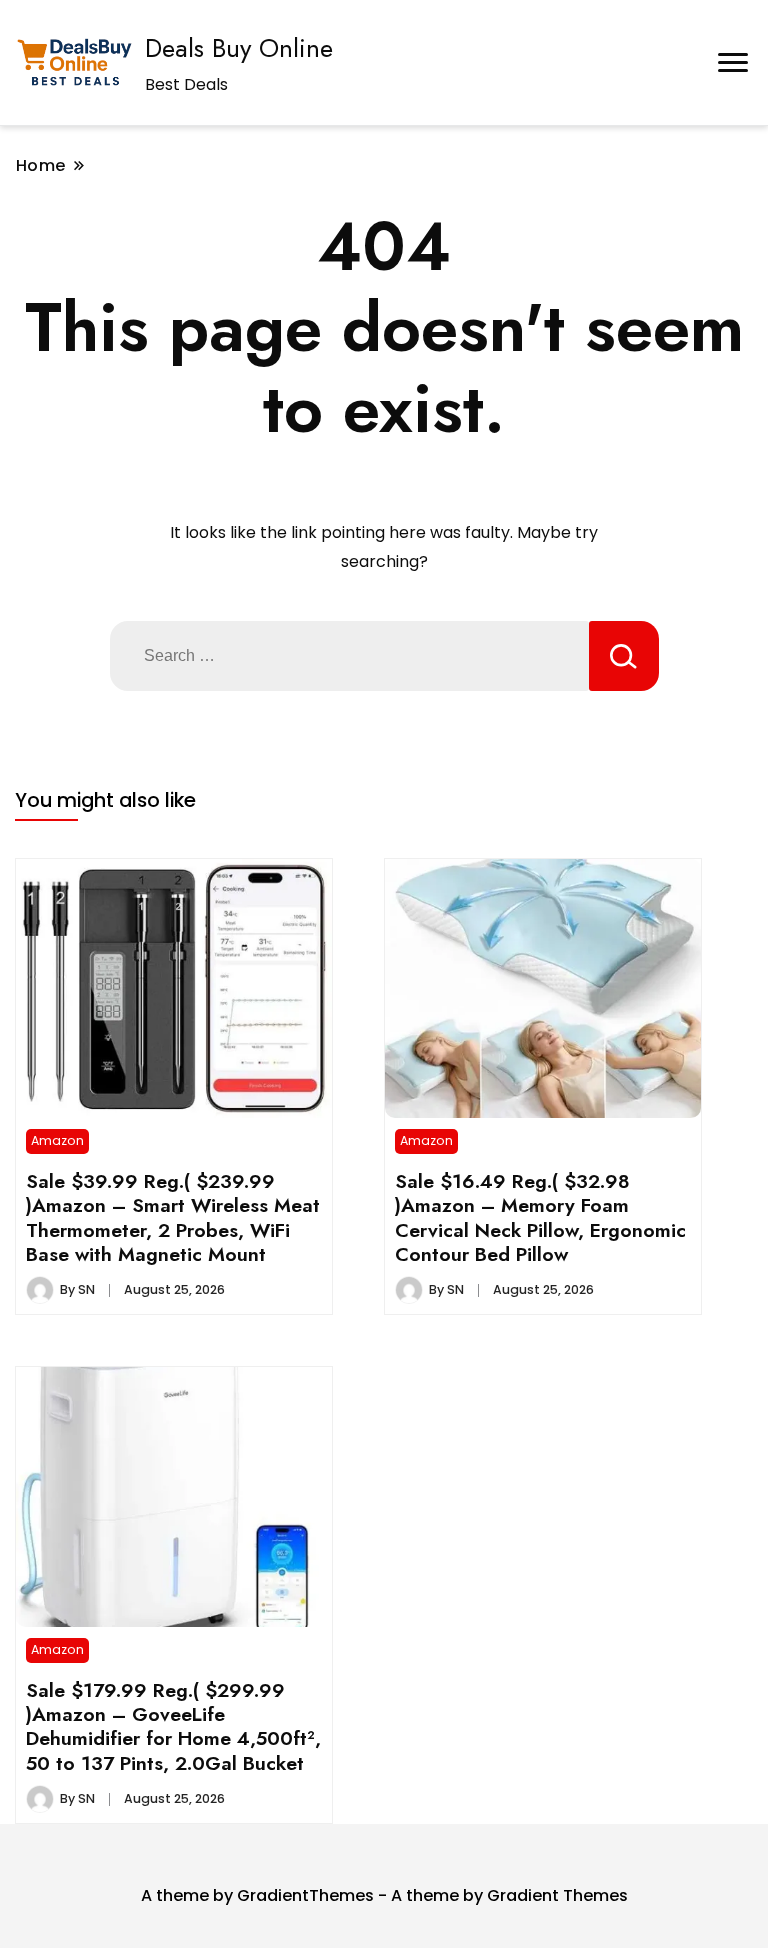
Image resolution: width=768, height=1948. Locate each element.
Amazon (57, 1140)
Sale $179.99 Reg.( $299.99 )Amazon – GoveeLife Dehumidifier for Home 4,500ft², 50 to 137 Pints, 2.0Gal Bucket (173, 1726)
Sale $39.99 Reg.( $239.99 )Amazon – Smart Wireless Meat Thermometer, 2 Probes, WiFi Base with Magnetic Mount (173, 1217)
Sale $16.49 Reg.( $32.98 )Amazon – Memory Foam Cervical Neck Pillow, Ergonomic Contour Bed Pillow (540, 1217)
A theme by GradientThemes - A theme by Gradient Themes (384, 1895)
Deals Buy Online (239, 48)
